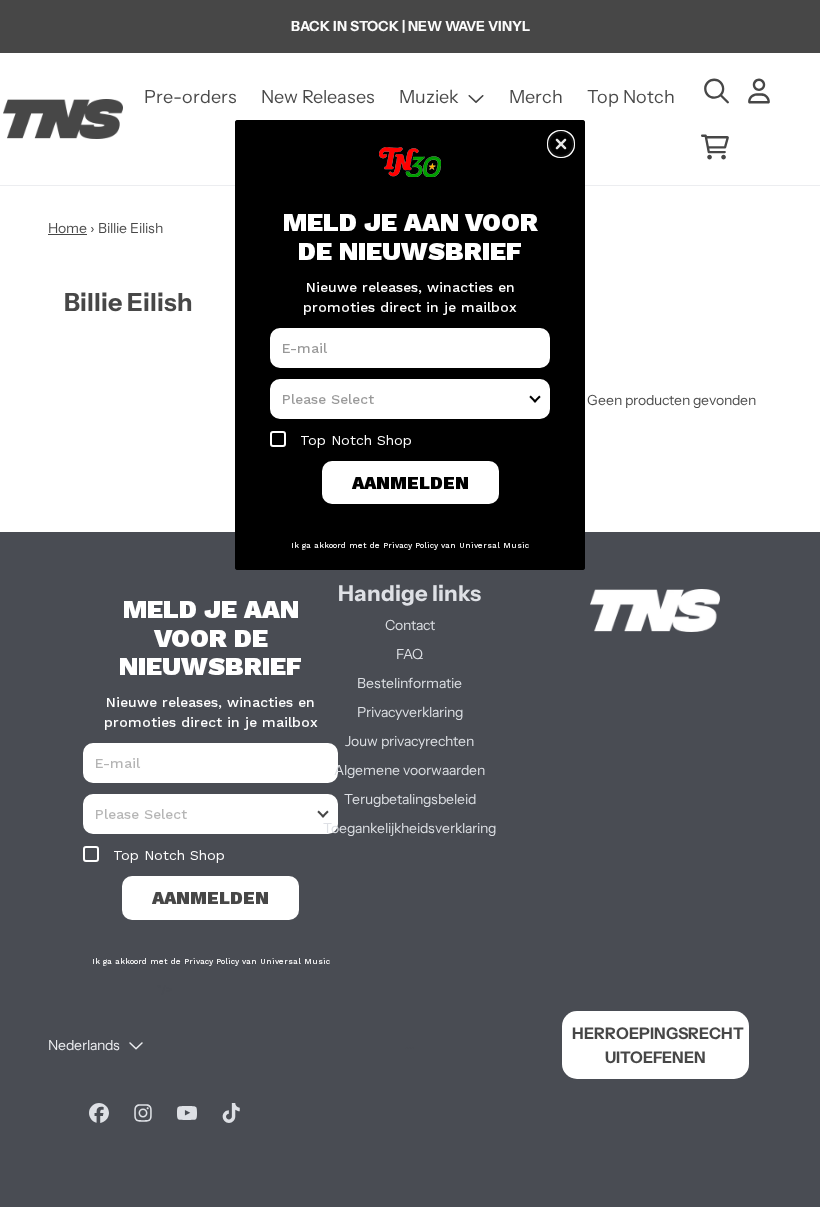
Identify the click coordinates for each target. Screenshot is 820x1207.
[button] (561, 144)
